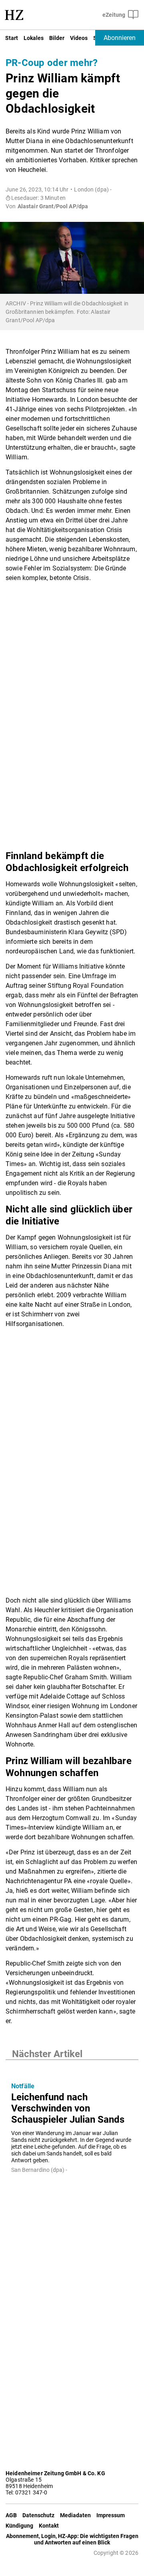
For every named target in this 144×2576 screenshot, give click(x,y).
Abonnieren (120, 38)
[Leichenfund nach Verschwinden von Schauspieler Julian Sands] (72, 2068)
